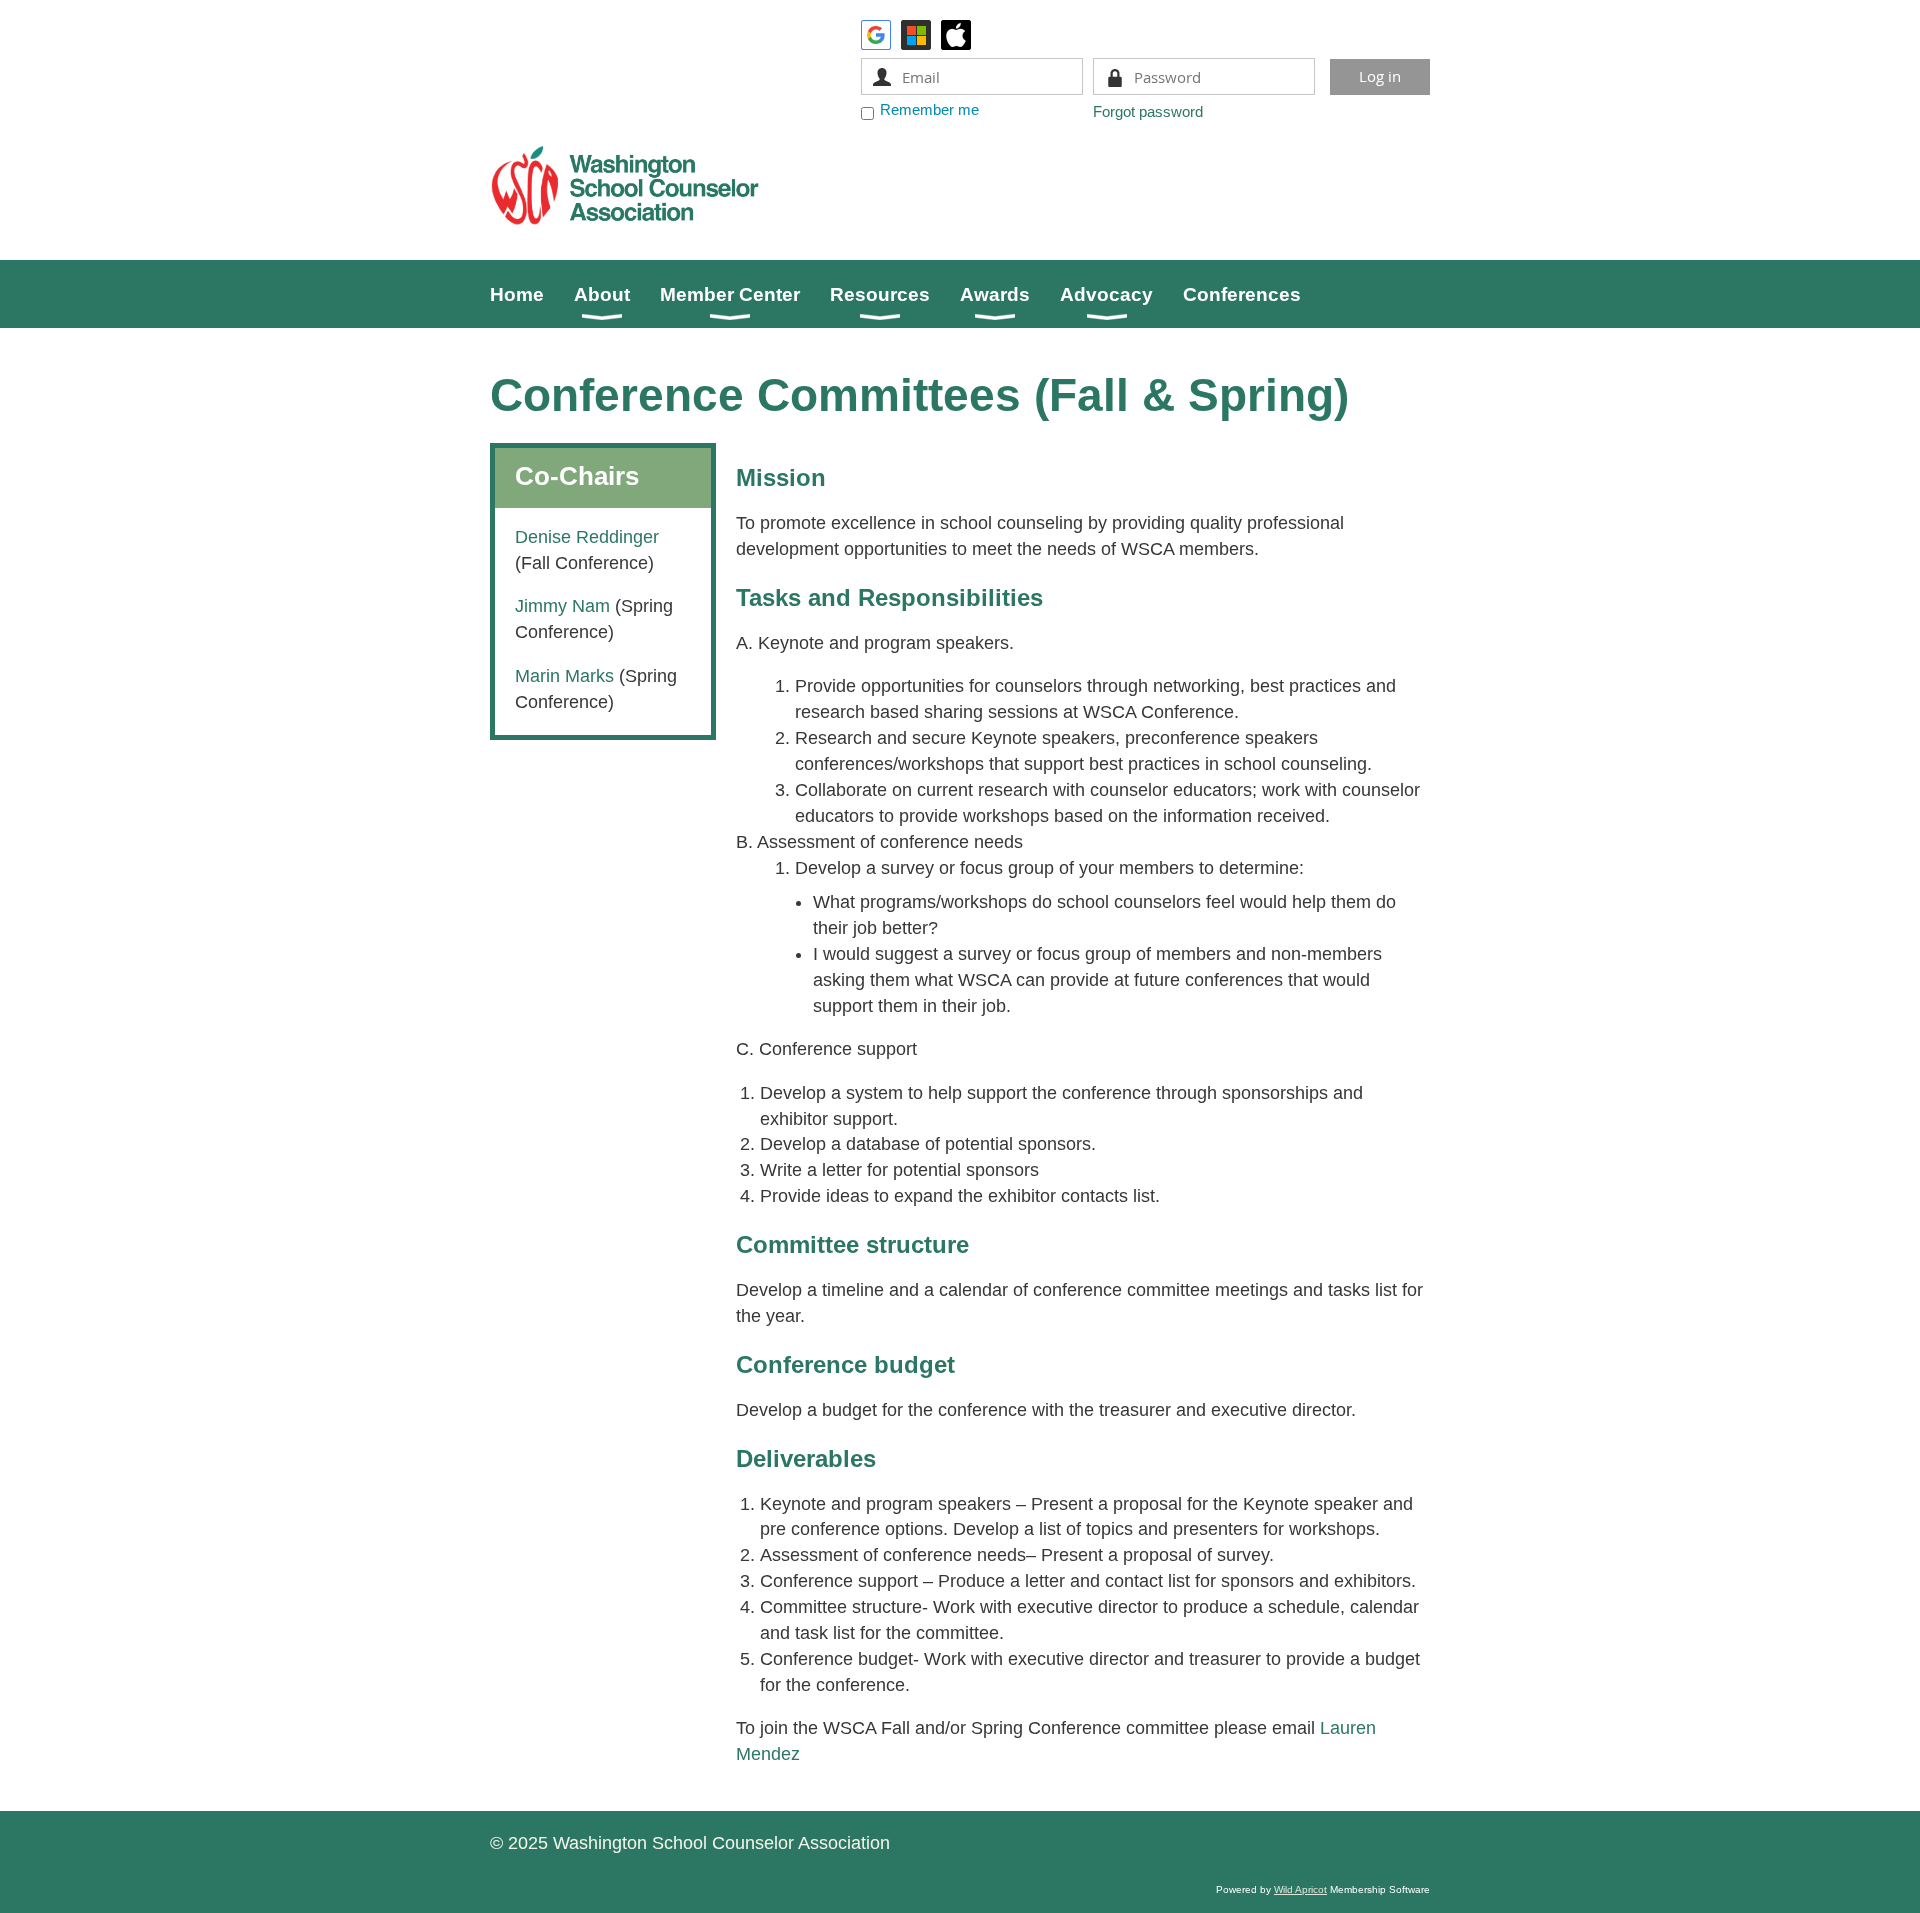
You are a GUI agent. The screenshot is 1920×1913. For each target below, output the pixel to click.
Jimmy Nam (562, 606)
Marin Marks (567, 676)
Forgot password (1148, 111)
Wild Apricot (1300, 1889)
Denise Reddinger (587, 537)
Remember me (929, 109)
